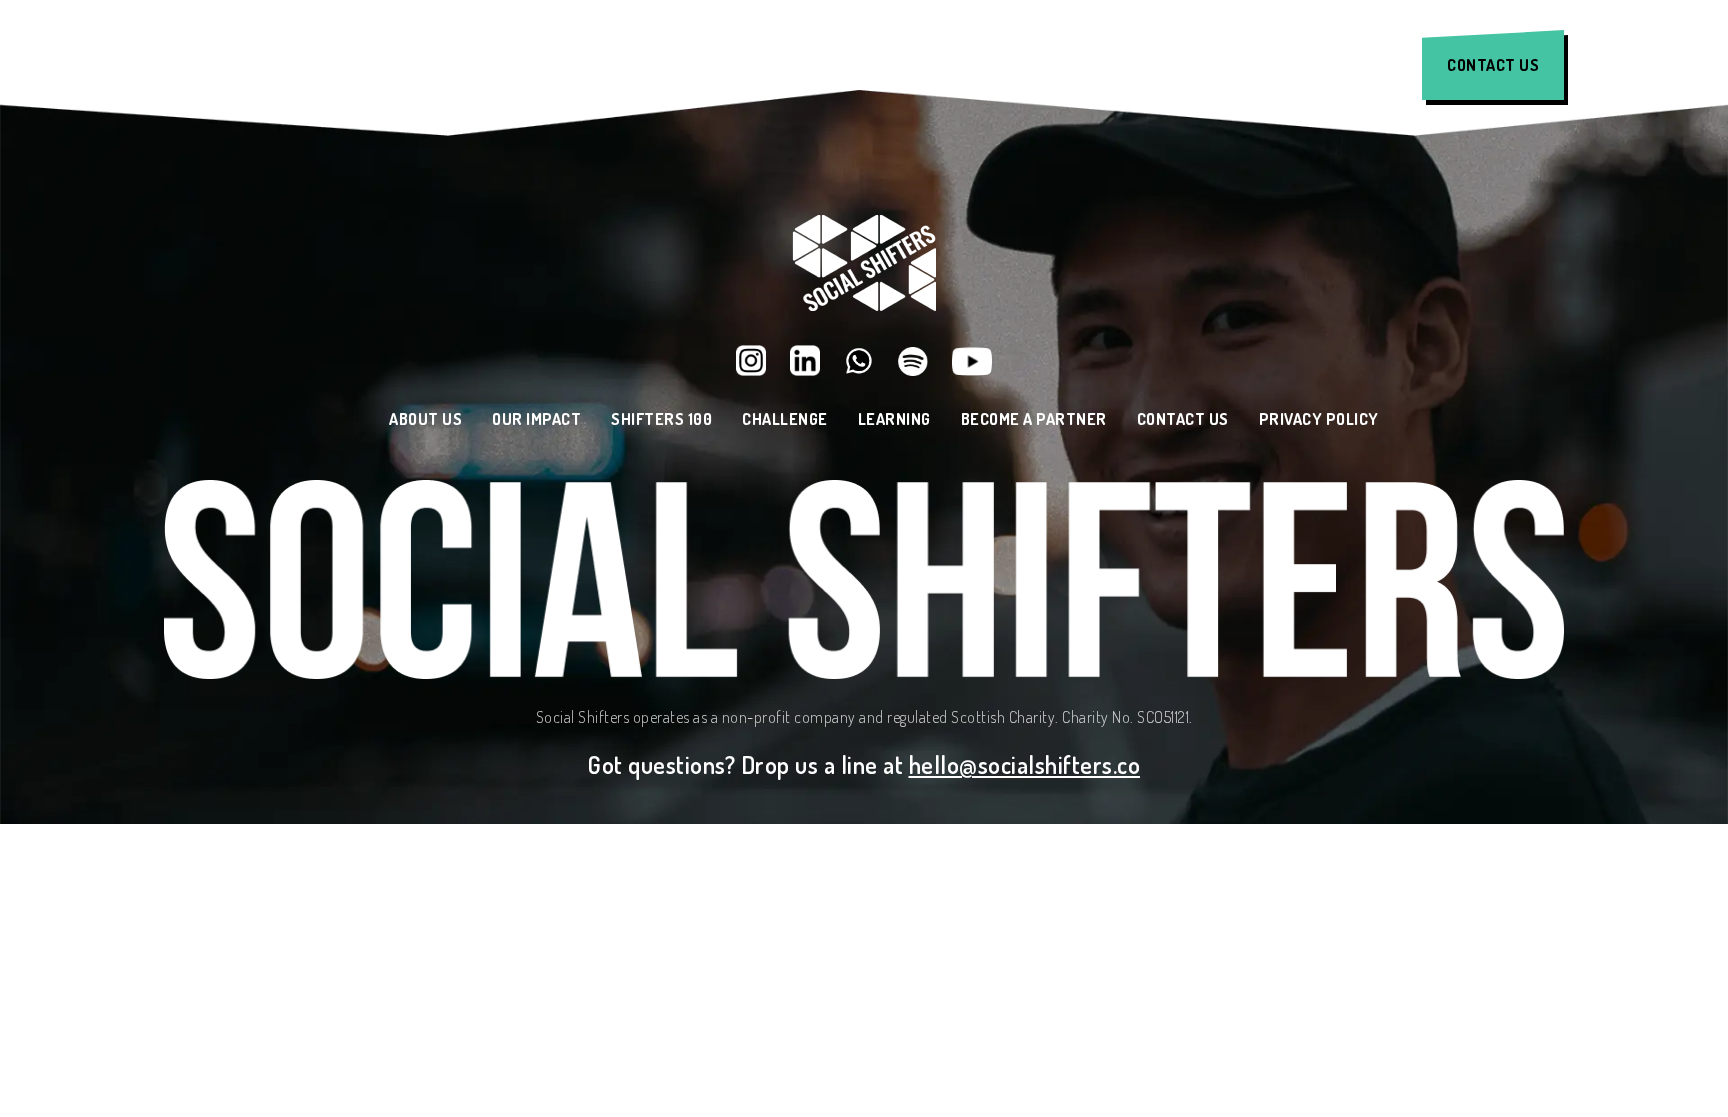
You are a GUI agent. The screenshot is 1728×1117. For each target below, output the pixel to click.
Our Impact (619, 65)
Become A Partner (1291, 65)
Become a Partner (1034, 419)
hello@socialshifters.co (1025, 764)
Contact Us (1493, 65)
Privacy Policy (1319, 419)
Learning (1107, 65)
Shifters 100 (788, 65)
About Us (465, 65)
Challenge (955, 65)
